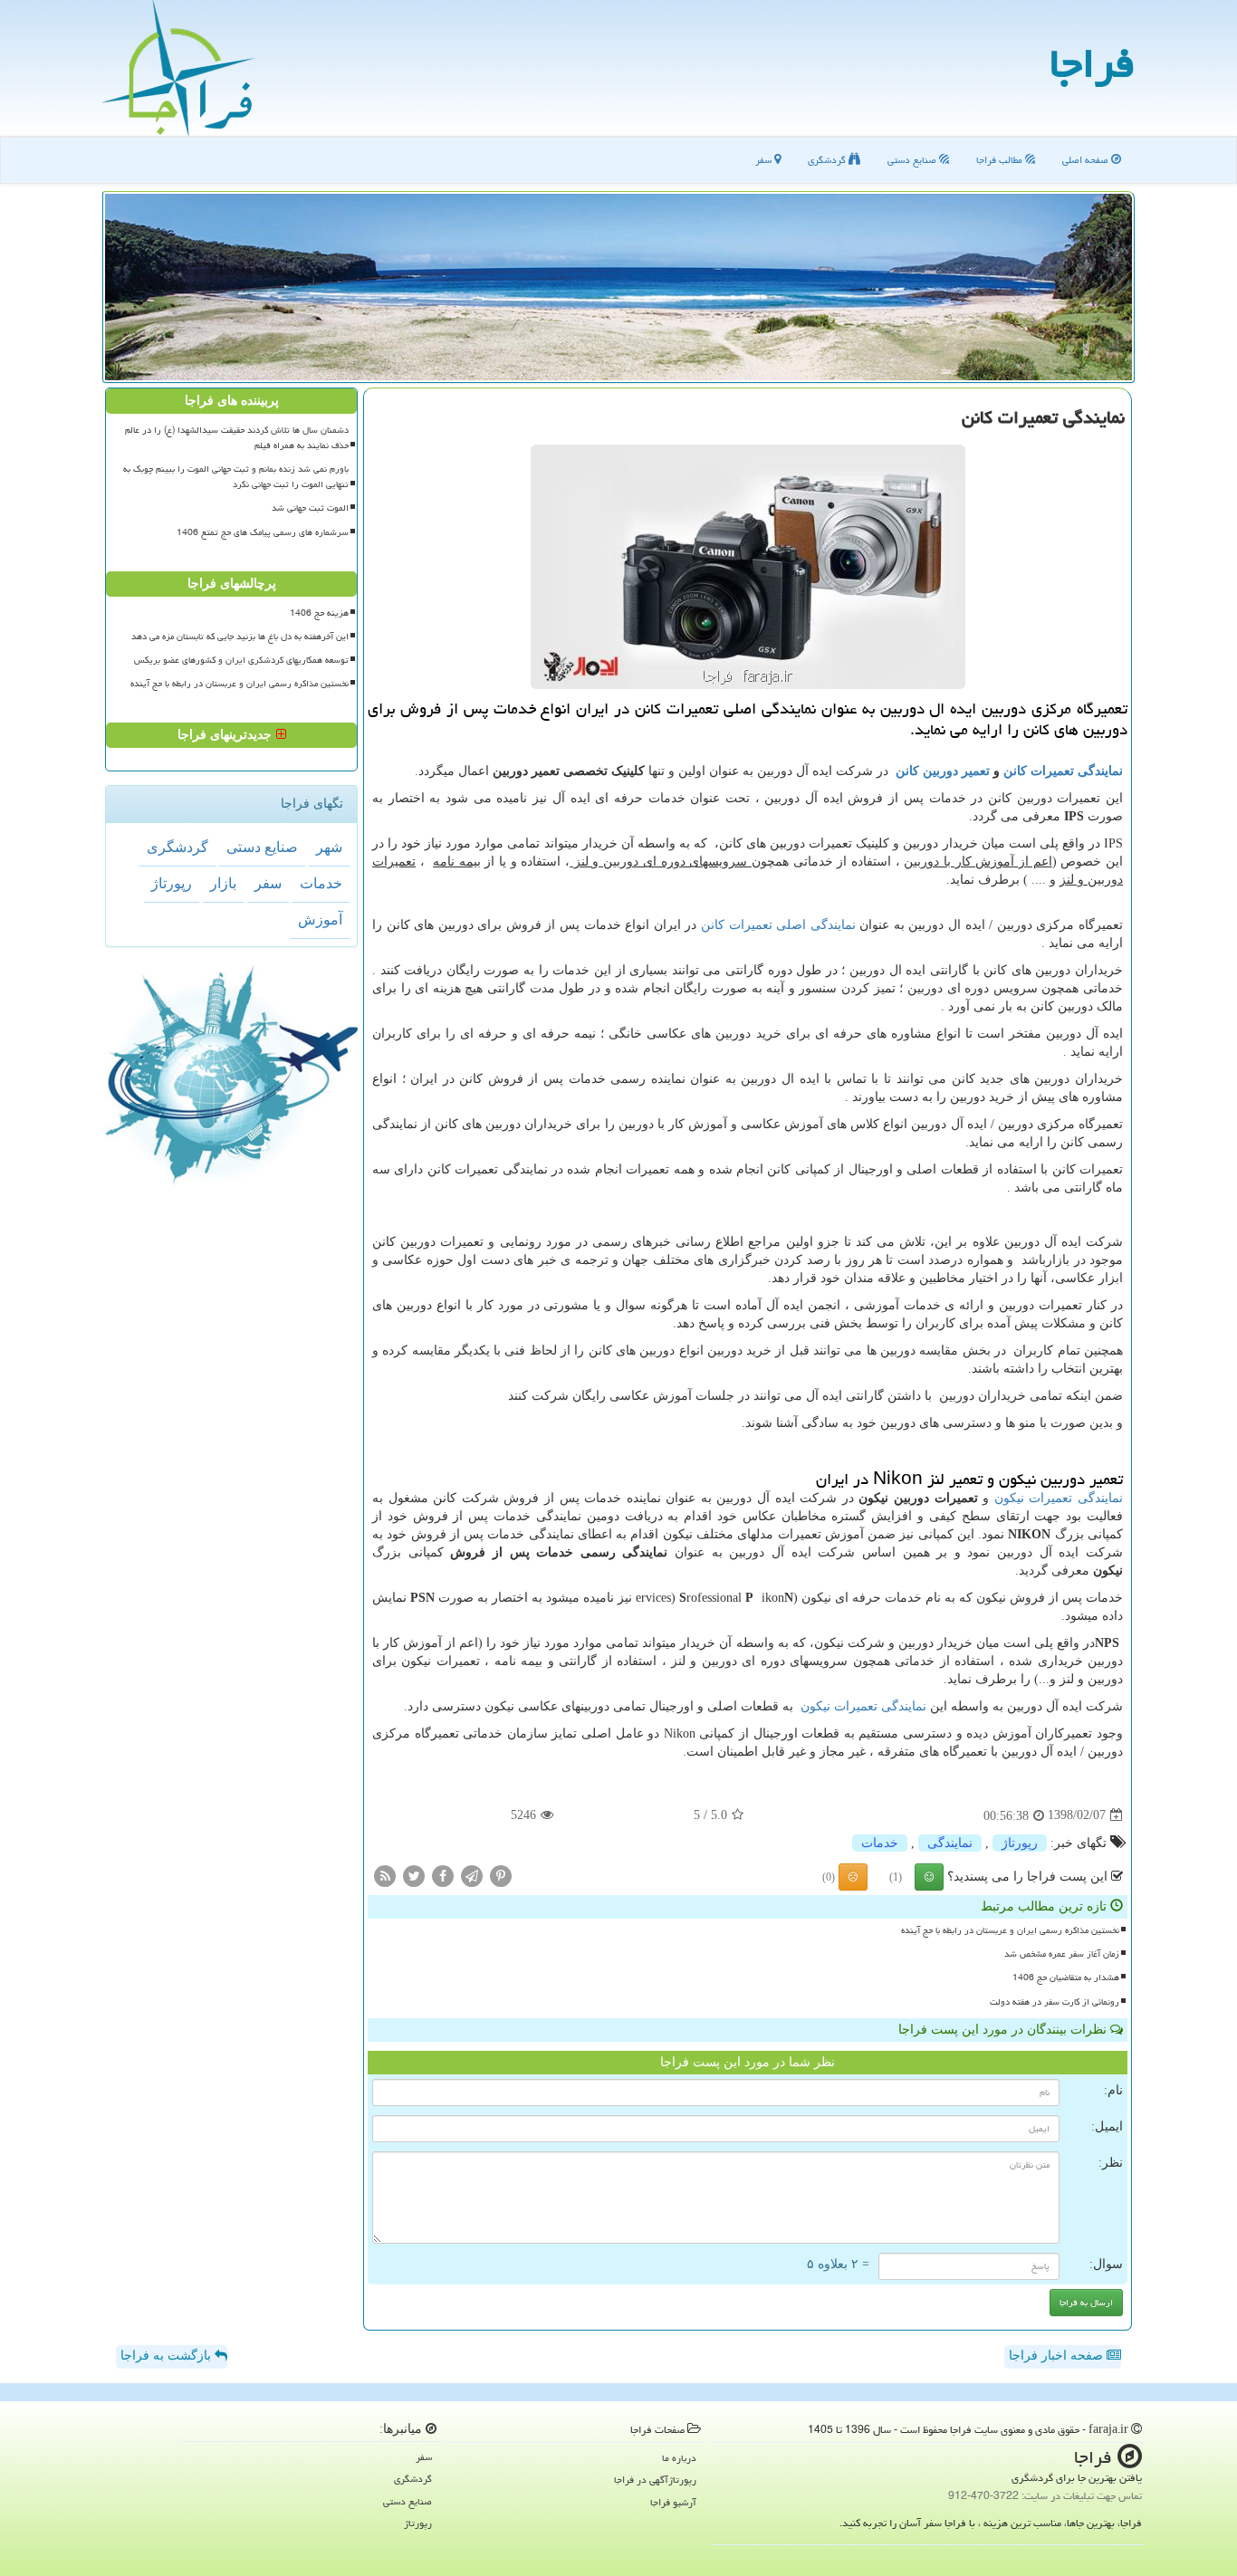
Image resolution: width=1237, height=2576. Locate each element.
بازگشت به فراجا (168, 2356)
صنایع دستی (913, 160)
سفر (765, 160)
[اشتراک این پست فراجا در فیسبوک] (443, 1875)
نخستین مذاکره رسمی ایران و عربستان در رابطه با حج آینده (1010, 1930)
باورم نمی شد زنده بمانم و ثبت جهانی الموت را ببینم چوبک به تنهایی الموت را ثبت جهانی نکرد (236, 477)
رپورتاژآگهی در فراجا (655, 2480)
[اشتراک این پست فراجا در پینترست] (501, 1875)
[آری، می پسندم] (929, 1877)
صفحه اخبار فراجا (1058, 2356)
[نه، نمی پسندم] (853, 1877)
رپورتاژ (1020, 1843)
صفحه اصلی (1087, 160)
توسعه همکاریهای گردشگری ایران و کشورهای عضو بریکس (241, 660)
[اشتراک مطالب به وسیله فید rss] (385, 1875)
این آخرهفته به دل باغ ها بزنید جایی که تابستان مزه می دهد (240, 637)
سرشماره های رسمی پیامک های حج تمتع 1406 (263, 532)
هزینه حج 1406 (319, 613)
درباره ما (679, 2458)
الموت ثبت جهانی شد (310, 508)
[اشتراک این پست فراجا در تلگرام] (472, 1875)
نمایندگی (950, 1843)
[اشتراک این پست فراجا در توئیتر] (414, 1875)
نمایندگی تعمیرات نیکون (1059, 1498)
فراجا (1092, 63)
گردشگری (828, 160)
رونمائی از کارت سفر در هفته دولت (1055, 2002)
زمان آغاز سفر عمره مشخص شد (1062, 1954)
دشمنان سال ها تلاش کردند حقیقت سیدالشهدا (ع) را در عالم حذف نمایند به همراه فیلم (237, 438)
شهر (329, 847)
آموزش (320, 919)
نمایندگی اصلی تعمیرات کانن (778, 925)
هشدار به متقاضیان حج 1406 (1066, 1977)
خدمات (880, 1843)
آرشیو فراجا (673, 2502)
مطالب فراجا (1001, 160)
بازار (223, 883)
